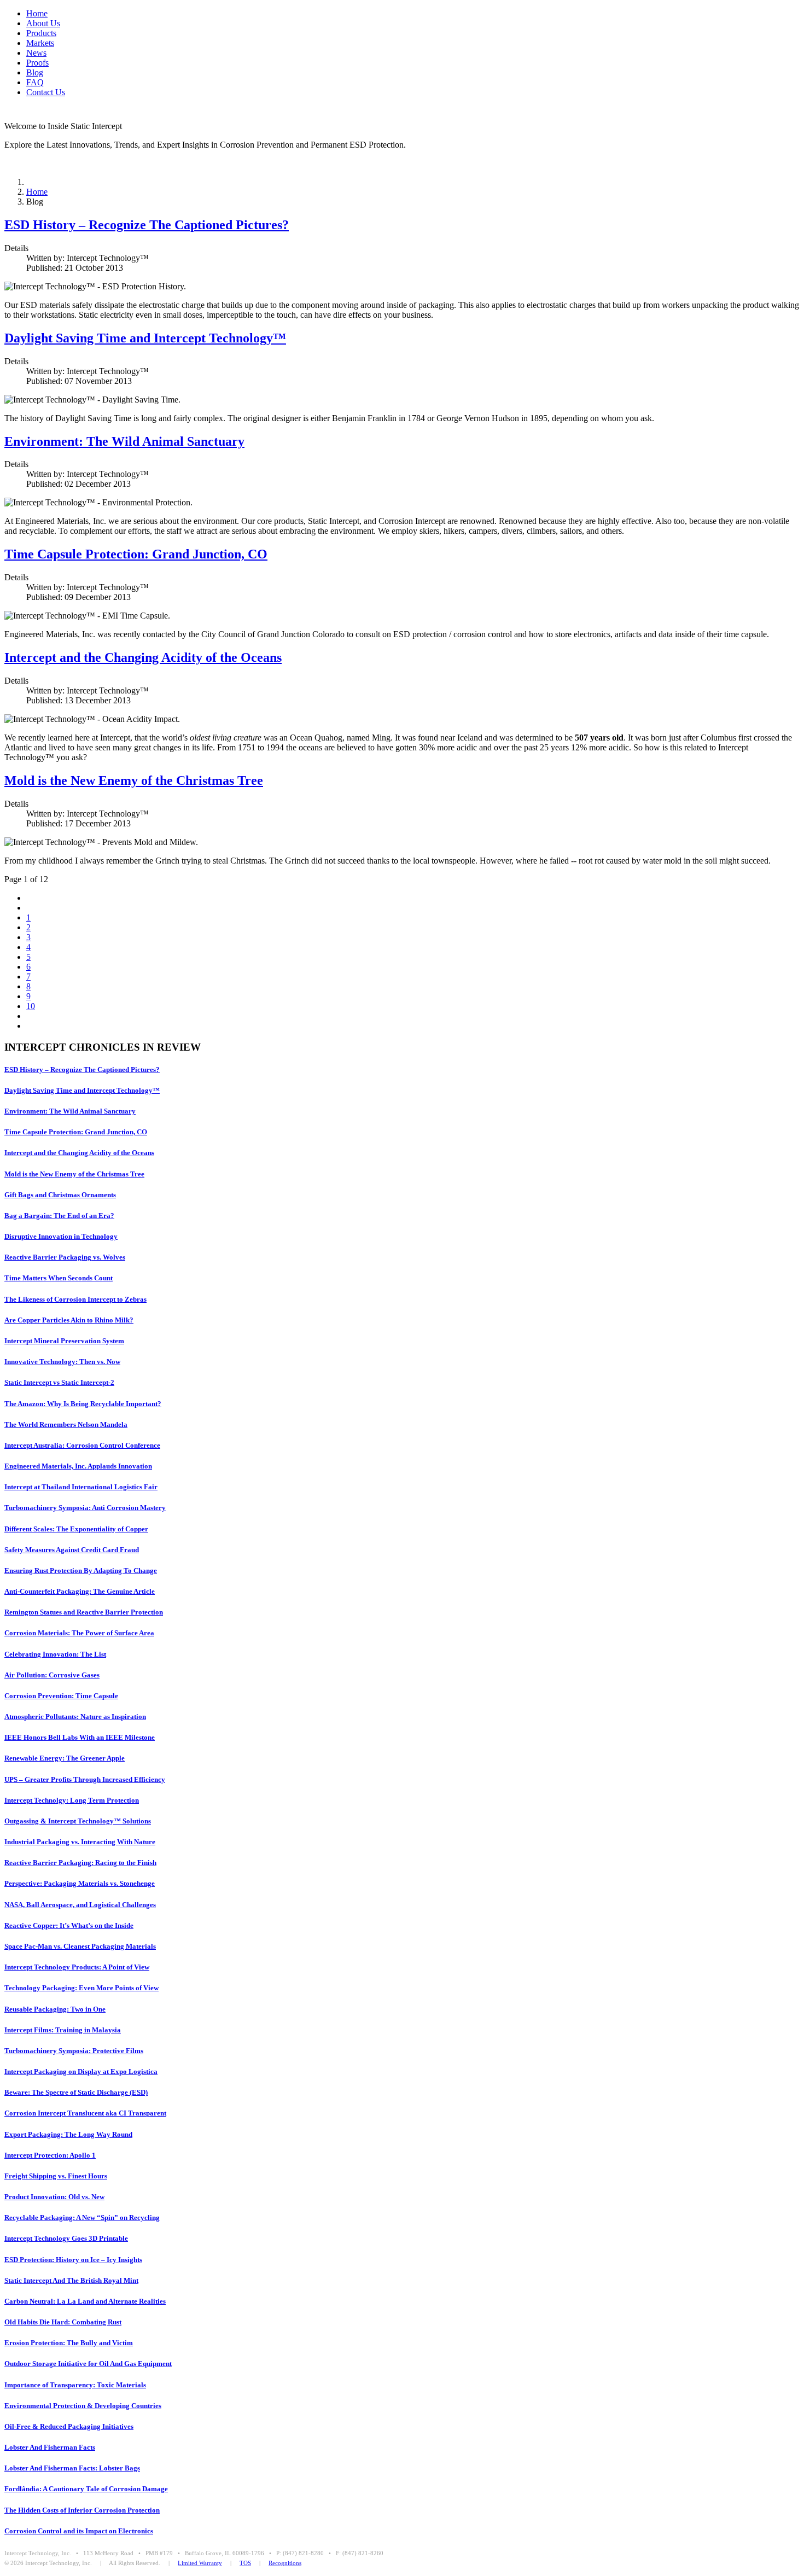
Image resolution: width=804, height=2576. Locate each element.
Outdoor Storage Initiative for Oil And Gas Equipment (88, 2364)
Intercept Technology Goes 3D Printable (66, 2238)
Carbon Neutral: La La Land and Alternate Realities (85, 2301)
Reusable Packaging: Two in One (55, 2009)
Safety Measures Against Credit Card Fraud (72, 1550)
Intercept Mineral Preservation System (64, 1341)
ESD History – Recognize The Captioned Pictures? (147, 225)
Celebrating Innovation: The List (55, 1654)
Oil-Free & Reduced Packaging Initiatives (69, 2426)
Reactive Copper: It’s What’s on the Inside (69, 1925)
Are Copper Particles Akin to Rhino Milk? (69, 1320)
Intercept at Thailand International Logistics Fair (81, 1487)
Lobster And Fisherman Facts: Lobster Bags (72, 2468)
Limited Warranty (200, 2563)
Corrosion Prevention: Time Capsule (61, 1696)
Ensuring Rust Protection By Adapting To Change (81, 1570)
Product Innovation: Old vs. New (54, 2197)
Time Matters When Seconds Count (59, 1278)
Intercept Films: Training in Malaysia (63, 2030)
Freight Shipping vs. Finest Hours (56, 2176)
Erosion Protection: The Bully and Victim (69, 2343)
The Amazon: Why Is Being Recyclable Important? (83, 1404)
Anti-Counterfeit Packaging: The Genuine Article (80, 1591)
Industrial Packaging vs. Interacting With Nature (80, 1842)
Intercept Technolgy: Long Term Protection (72, 1800)
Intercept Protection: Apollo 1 (50, 2155)
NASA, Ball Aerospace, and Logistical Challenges (80, 1905)
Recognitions (285, 2563)
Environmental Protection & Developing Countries (83, 2406)
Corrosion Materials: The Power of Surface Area (79, 1633)
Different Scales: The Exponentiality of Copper (76, 1529)
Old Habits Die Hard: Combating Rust (63, 2322)
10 (31, 1006)
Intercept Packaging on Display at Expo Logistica (81, 2071)
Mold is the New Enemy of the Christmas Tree (134, 780)
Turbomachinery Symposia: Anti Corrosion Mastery (85, 1508)
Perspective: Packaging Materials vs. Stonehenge (80, 1883)
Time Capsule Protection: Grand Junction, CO (136, 554)
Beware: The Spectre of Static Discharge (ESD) (76, 2092)
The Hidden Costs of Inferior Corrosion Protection (82, 2510)
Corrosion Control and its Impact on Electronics (79, 2531)
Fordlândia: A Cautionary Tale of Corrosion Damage (86, 2489)
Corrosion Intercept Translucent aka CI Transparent (85, 2113)
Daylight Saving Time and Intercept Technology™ (145, 338)
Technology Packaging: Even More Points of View (81, 1988)
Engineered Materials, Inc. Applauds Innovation (78, 1466)
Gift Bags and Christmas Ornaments (60, 1195)
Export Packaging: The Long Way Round (68, 2134)
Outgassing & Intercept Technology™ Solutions (78, 1821)
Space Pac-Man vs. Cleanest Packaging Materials (80, 1946)
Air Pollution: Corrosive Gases (52, 1675)
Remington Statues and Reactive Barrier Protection (84, 1612)
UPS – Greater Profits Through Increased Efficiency (85, 1779)
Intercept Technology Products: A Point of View (77, 1967)
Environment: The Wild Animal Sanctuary (124, 441)
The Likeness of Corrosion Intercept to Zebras (75, 1299)
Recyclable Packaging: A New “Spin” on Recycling (82, 2217)
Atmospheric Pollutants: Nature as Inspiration (75, 1717)
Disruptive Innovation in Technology (61, 1236)
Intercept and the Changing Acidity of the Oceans (143, 657)
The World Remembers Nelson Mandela (66, 1424)
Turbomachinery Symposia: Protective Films (74, 2051)
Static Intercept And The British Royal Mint (71, 2280)
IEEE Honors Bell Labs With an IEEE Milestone (80, 1737)
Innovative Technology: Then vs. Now (62, 1362)
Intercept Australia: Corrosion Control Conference (82, 1445)
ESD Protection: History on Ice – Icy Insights (73, 2260)
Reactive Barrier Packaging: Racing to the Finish (80, 1863)
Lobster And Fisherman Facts (50, 2447)
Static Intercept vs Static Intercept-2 (59, 1382)
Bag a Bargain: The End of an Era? (59, 1216)
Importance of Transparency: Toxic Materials (75, 2385)
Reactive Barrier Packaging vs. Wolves (65, 1257)
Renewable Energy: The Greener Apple (65, 1758)
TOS (245, 2563)
